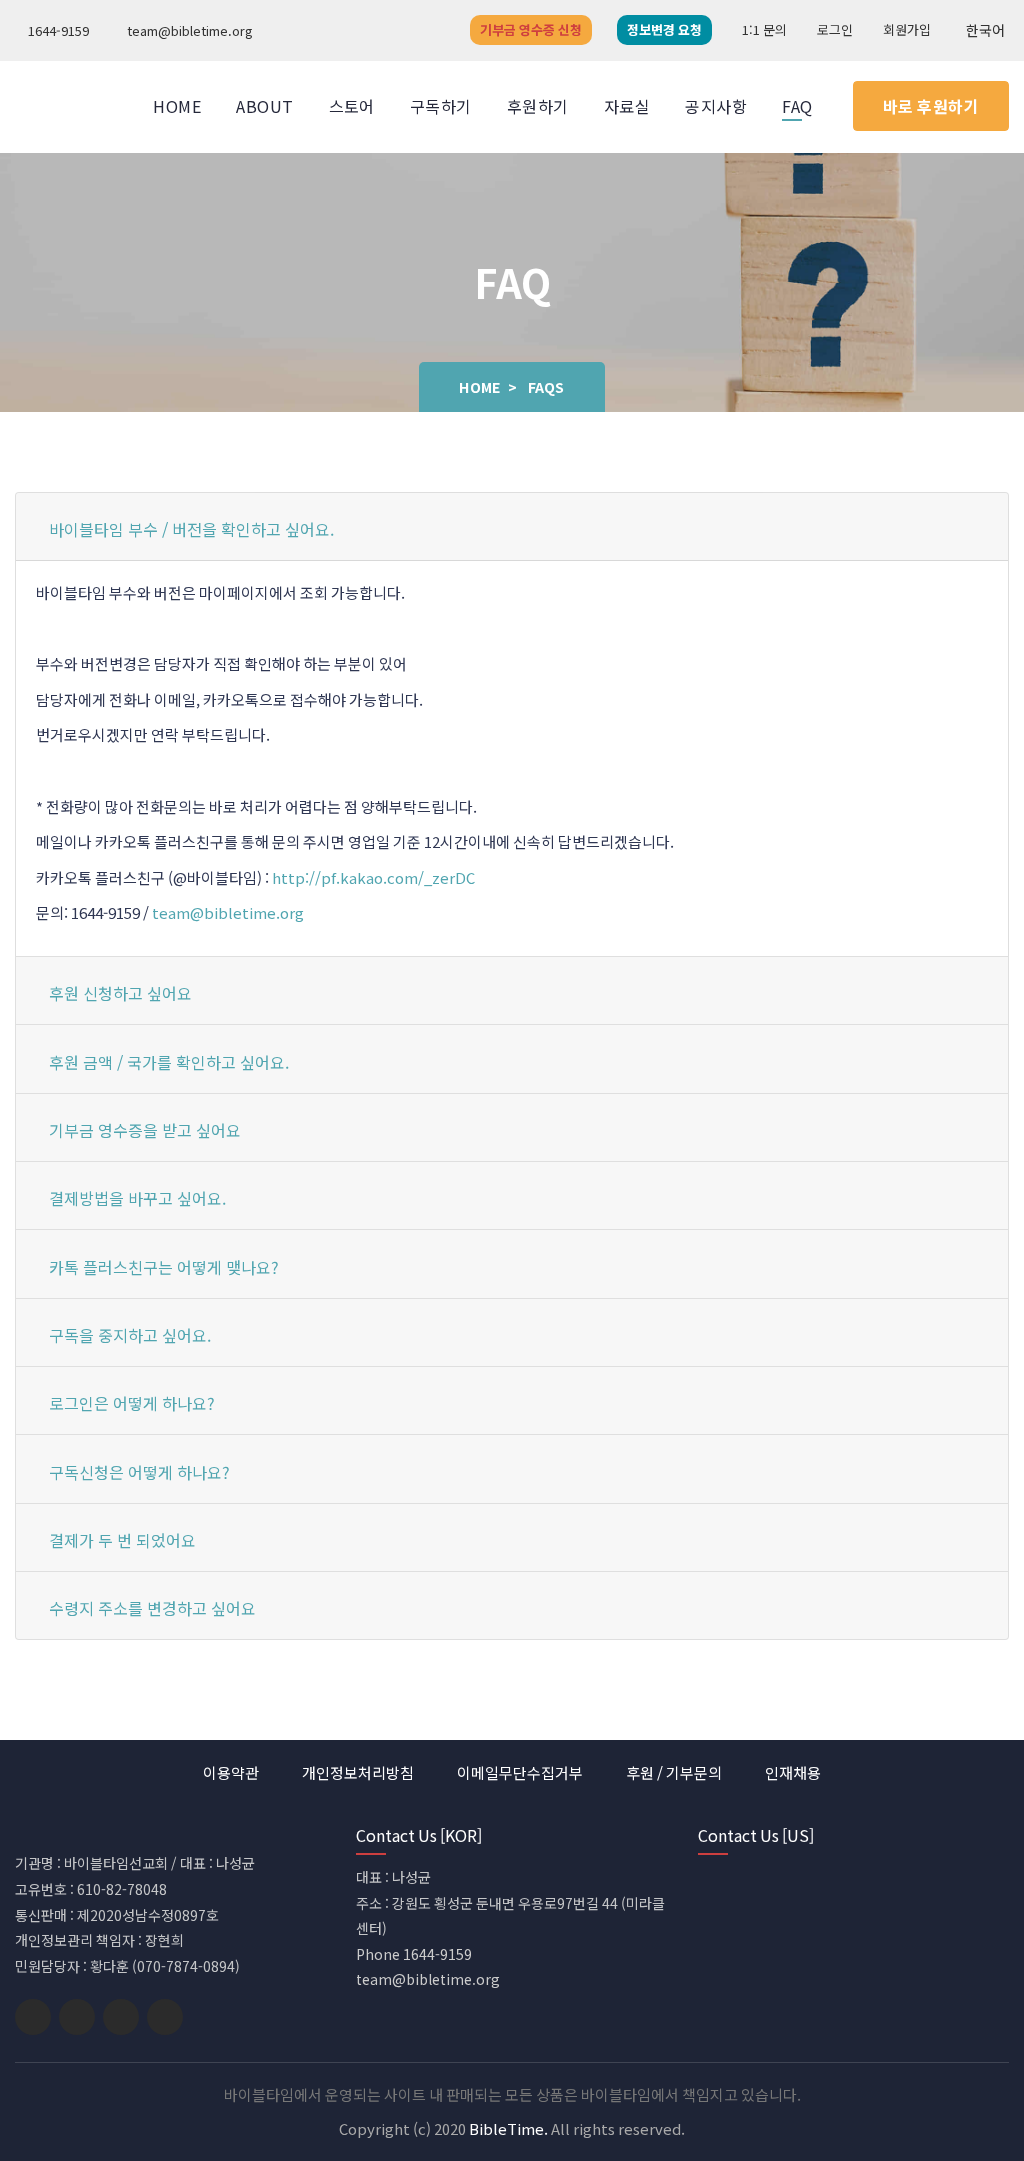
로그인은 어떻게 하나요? (132, 1403)
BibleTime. (508, 2128)
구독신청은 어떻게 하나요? (139, 1472)
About (264, 106)
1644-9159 (57, 30)
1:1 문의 (764, 29)
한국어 (985, 30)
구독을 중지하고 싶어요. (130, 1335)
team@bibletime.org (188, 30)
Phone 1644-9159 (414, 1954)
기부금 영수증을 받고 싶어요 (145, 1130)
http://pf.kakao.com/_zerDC (373, 877)
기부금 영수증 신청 (531, 29)
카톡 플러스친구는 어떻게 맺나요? (164, 1267)
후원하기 (538, 106)
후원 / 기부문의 (674, 1772)
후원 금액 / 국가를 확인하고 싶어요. (169, 1062)
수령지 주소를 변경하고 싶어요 (152, 1608)
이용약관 (231, 1772)
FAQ (797, 106)
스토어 (352, 106)
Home (177, 106)
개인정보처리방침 (358, 1772)
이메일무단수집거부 (520, 1772)
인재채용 (793, 1772)
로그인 (835, 29)
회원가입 (907, 29)
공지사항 (716, 106)
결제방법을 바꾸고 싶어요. (137, 1198)
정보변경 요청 (664, 29)
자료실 (627, 106)
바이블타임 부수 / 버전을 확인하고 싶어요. (191, 529)
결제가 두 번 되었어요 (122, 1540)
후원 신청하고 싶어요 (120, 993)
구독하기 (441, 106)
